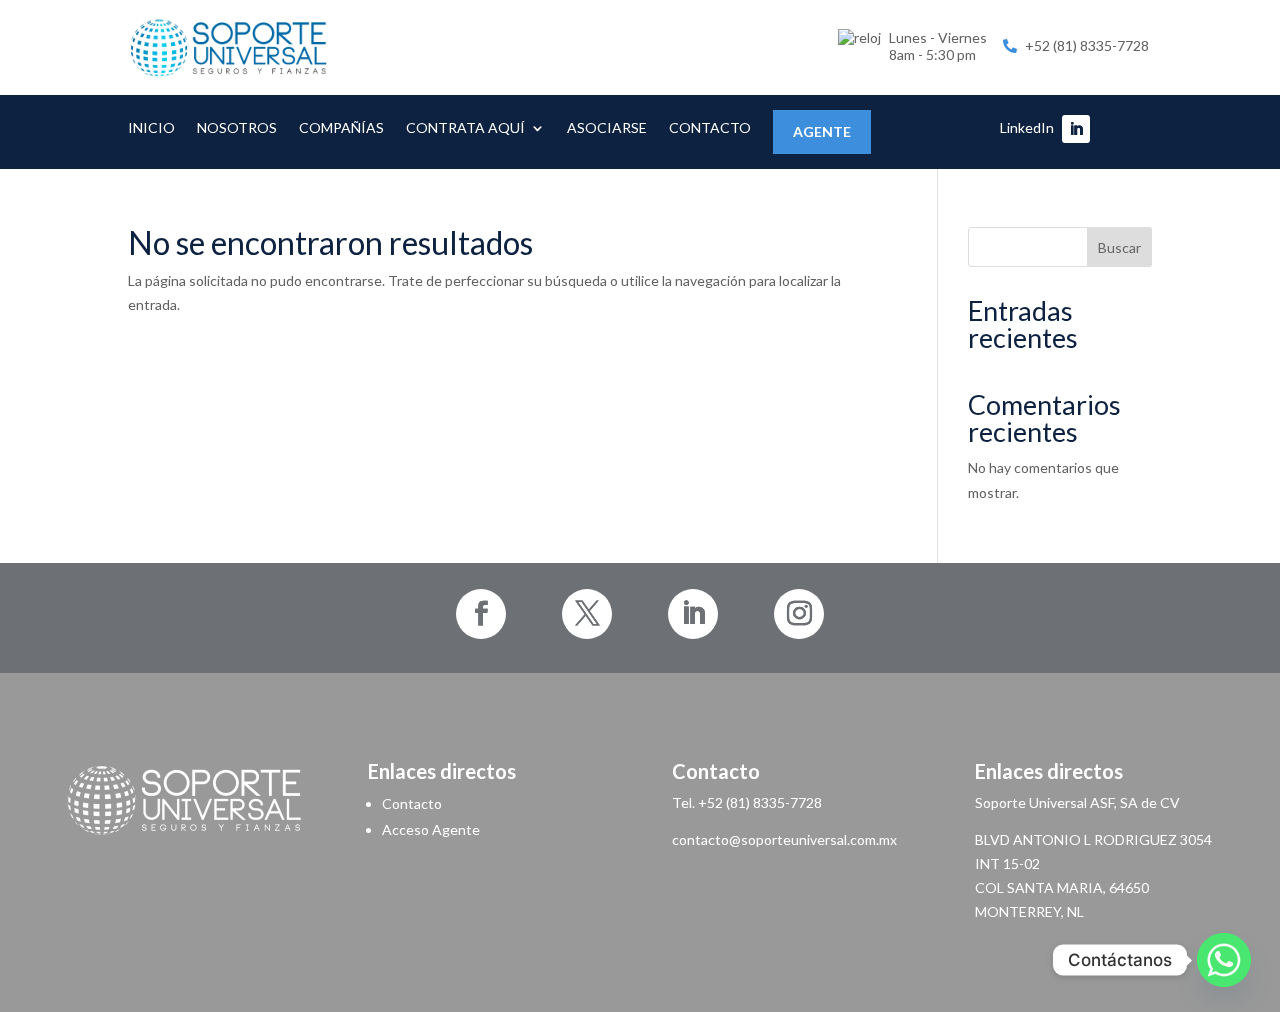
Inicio (151, 128)
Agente (822, 131)
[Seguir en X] (587, 614)
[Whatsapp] (1224, 960)
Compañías (341, 128)
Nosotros (237, 128)
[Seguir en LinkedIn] (1076, 129)
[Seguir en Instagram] (799, 614)
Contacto (710, 128)
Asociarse (607, 128)
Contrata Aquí (465, 128)
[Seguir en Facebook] (481, 614)
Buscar (1119, 247)
